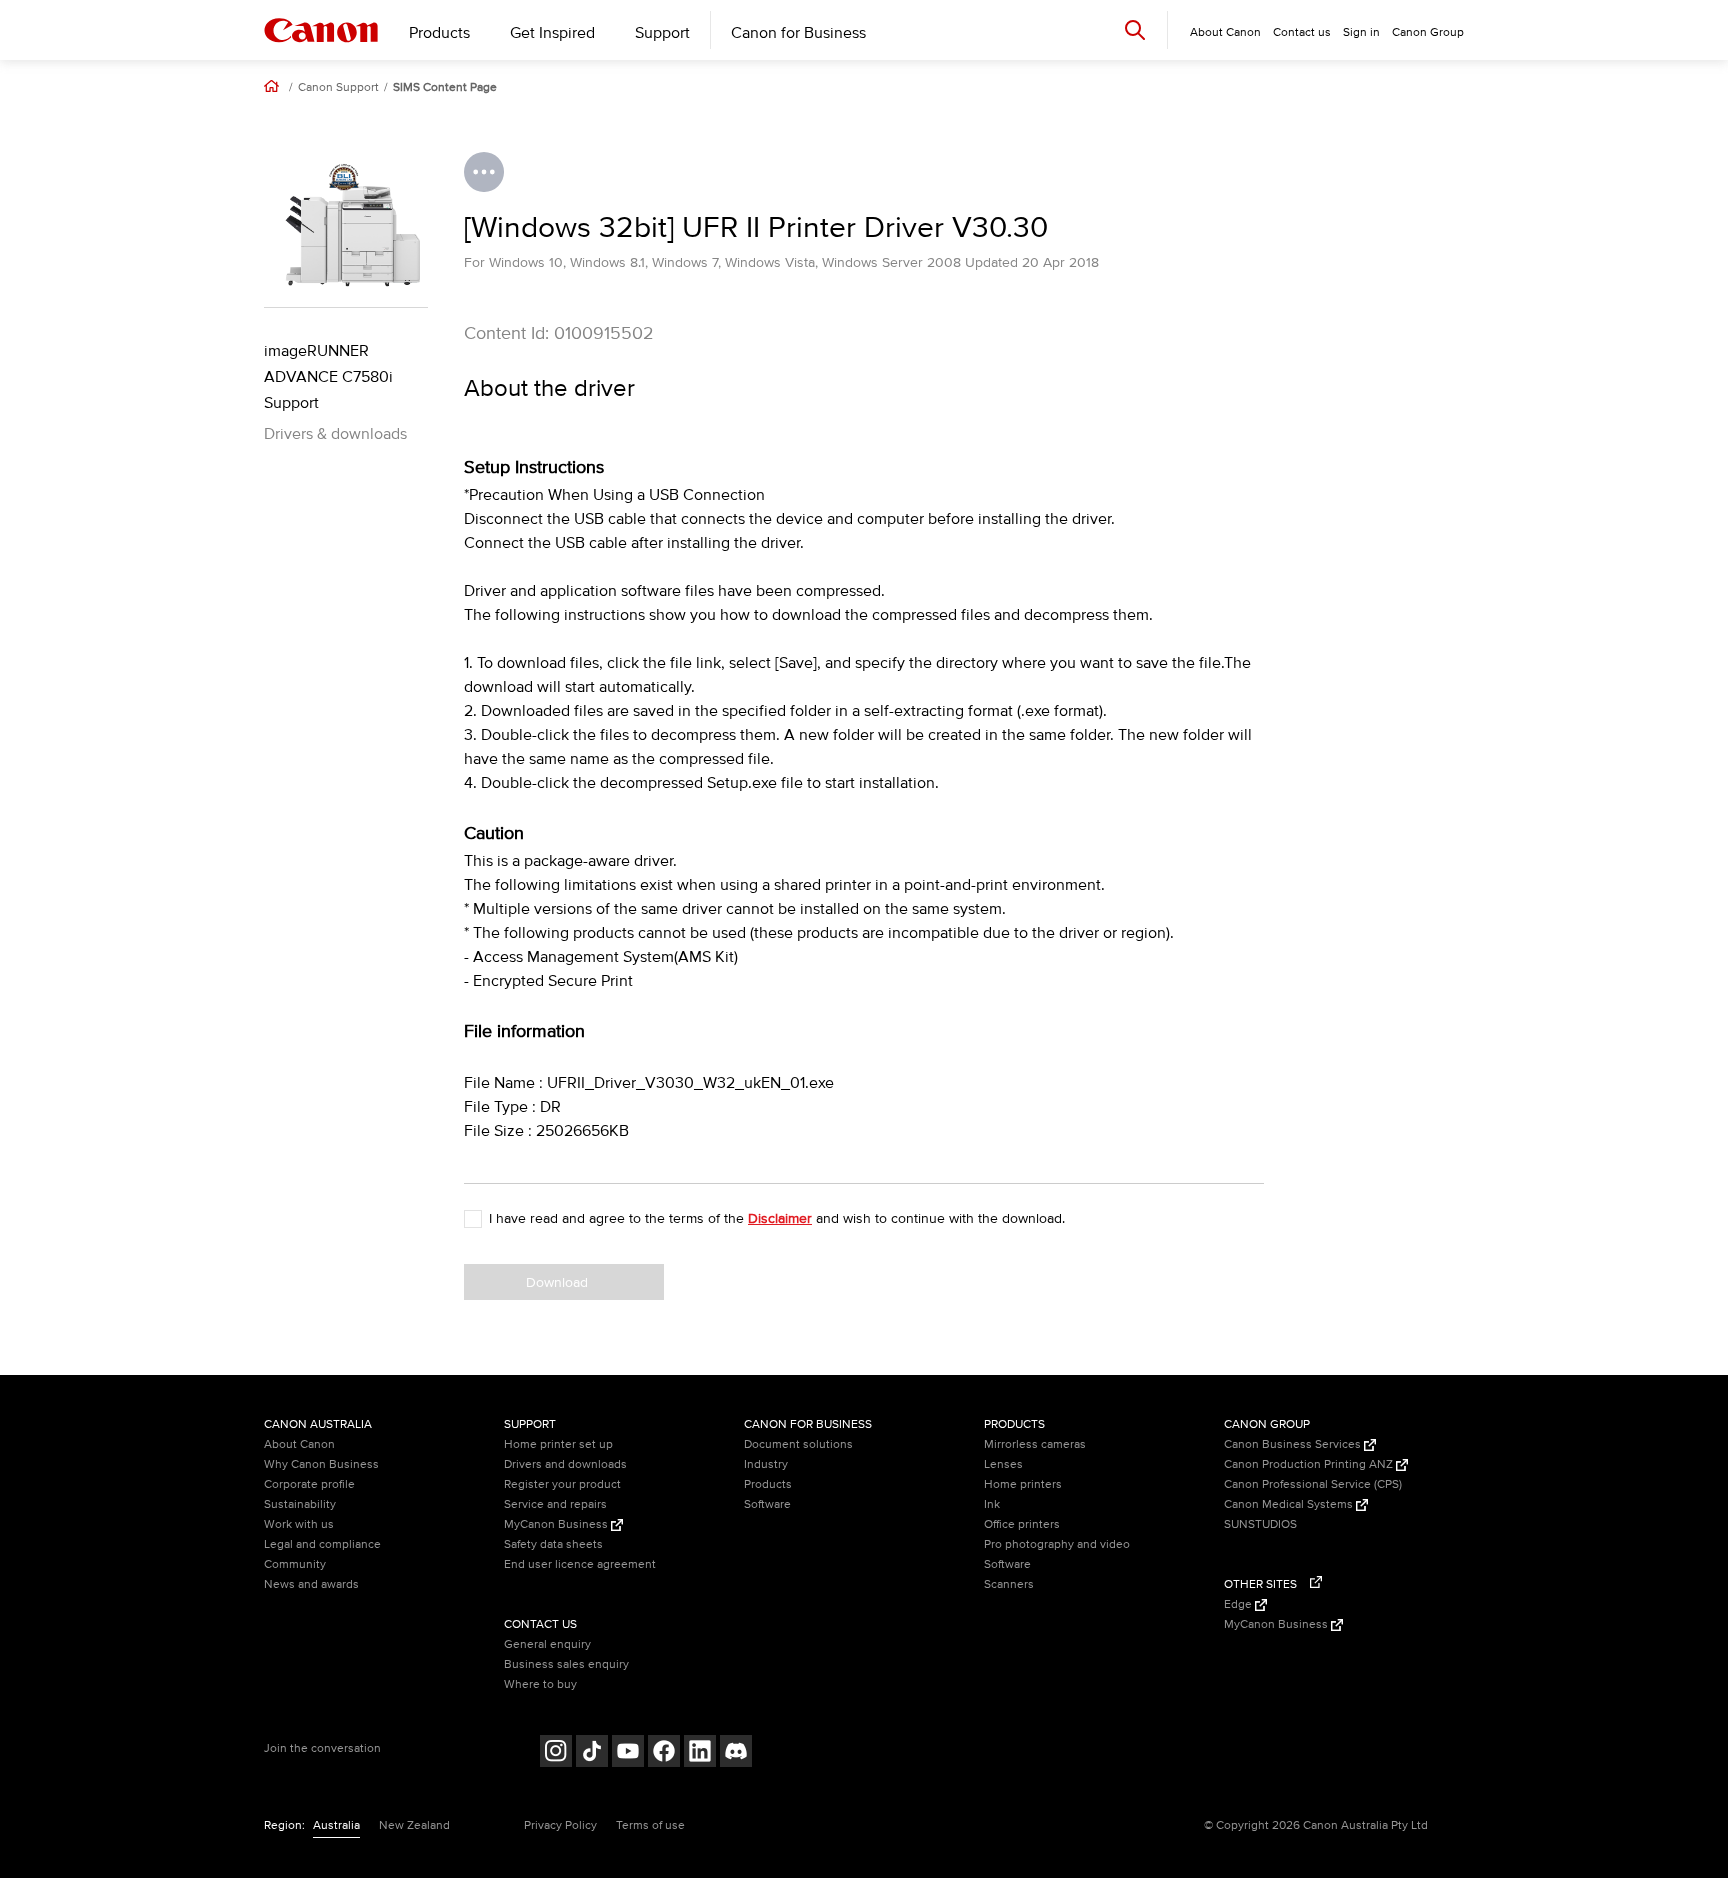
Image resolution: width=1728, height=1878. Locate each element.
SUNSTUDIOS (1260, 1524)
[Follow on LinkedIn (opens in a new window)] (700, 1753)
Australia (336, 1825)
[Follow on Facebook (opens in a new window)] (664, 1753)
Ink (992, 1504)
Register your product (562, 1484)
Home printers (1023, 1484)
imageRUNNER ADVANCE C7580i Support (328, 377)
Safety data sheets (553, 1544)
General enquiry (547, 1644)
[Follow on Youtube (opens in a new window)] (628, 1753)
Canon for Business (798, 33)
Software (767, 1504)
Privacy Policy (560, 1825)
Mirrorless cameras (1035, 1444)
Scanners (1009, 1584)
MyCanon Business (557, 1524)
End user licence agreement (580, 1564)
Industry (766, 1464)
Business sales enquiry (566, 1664)
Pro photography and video (1057, 1544)
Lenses (1003, 1464)
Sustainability (300, 1504)
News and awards (311, 1584)
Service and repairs (555, 1504)
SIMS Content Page (445, 88)
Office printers (1022, 1524)
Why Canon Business (321, 1464)
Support (662, 33)
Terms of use (650, 1825)
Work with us (299, 1524)
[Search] (1135, 29)
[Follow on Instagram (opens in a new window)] (556, 1753)
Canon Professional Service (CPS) (1313, 1484)
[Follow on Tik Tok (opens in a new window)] (592, 1753)
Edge (1239, 1604)
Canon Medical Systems (1290, 1504)
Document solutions (798, 1444)
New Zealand (414, 1825)
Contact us (1302, 32)
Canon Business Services (1294, 1444)
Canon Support (338, 88)
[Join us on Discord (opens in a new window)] (736, 1753)
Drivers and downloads (565, 1464)
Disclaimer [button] (780, 1218)
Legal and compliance (322, 1544)
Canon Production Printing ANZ (1310, 1464)
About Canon (299, 1444)
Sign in (1361, 32)
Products (439, 33)
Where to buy (540, 1684)
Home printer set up (558, 1444)
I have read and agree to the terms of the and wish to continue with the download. (777, 1218)
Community (295, 1564)
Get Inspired (552, 33)
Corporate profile (309, 1484)
